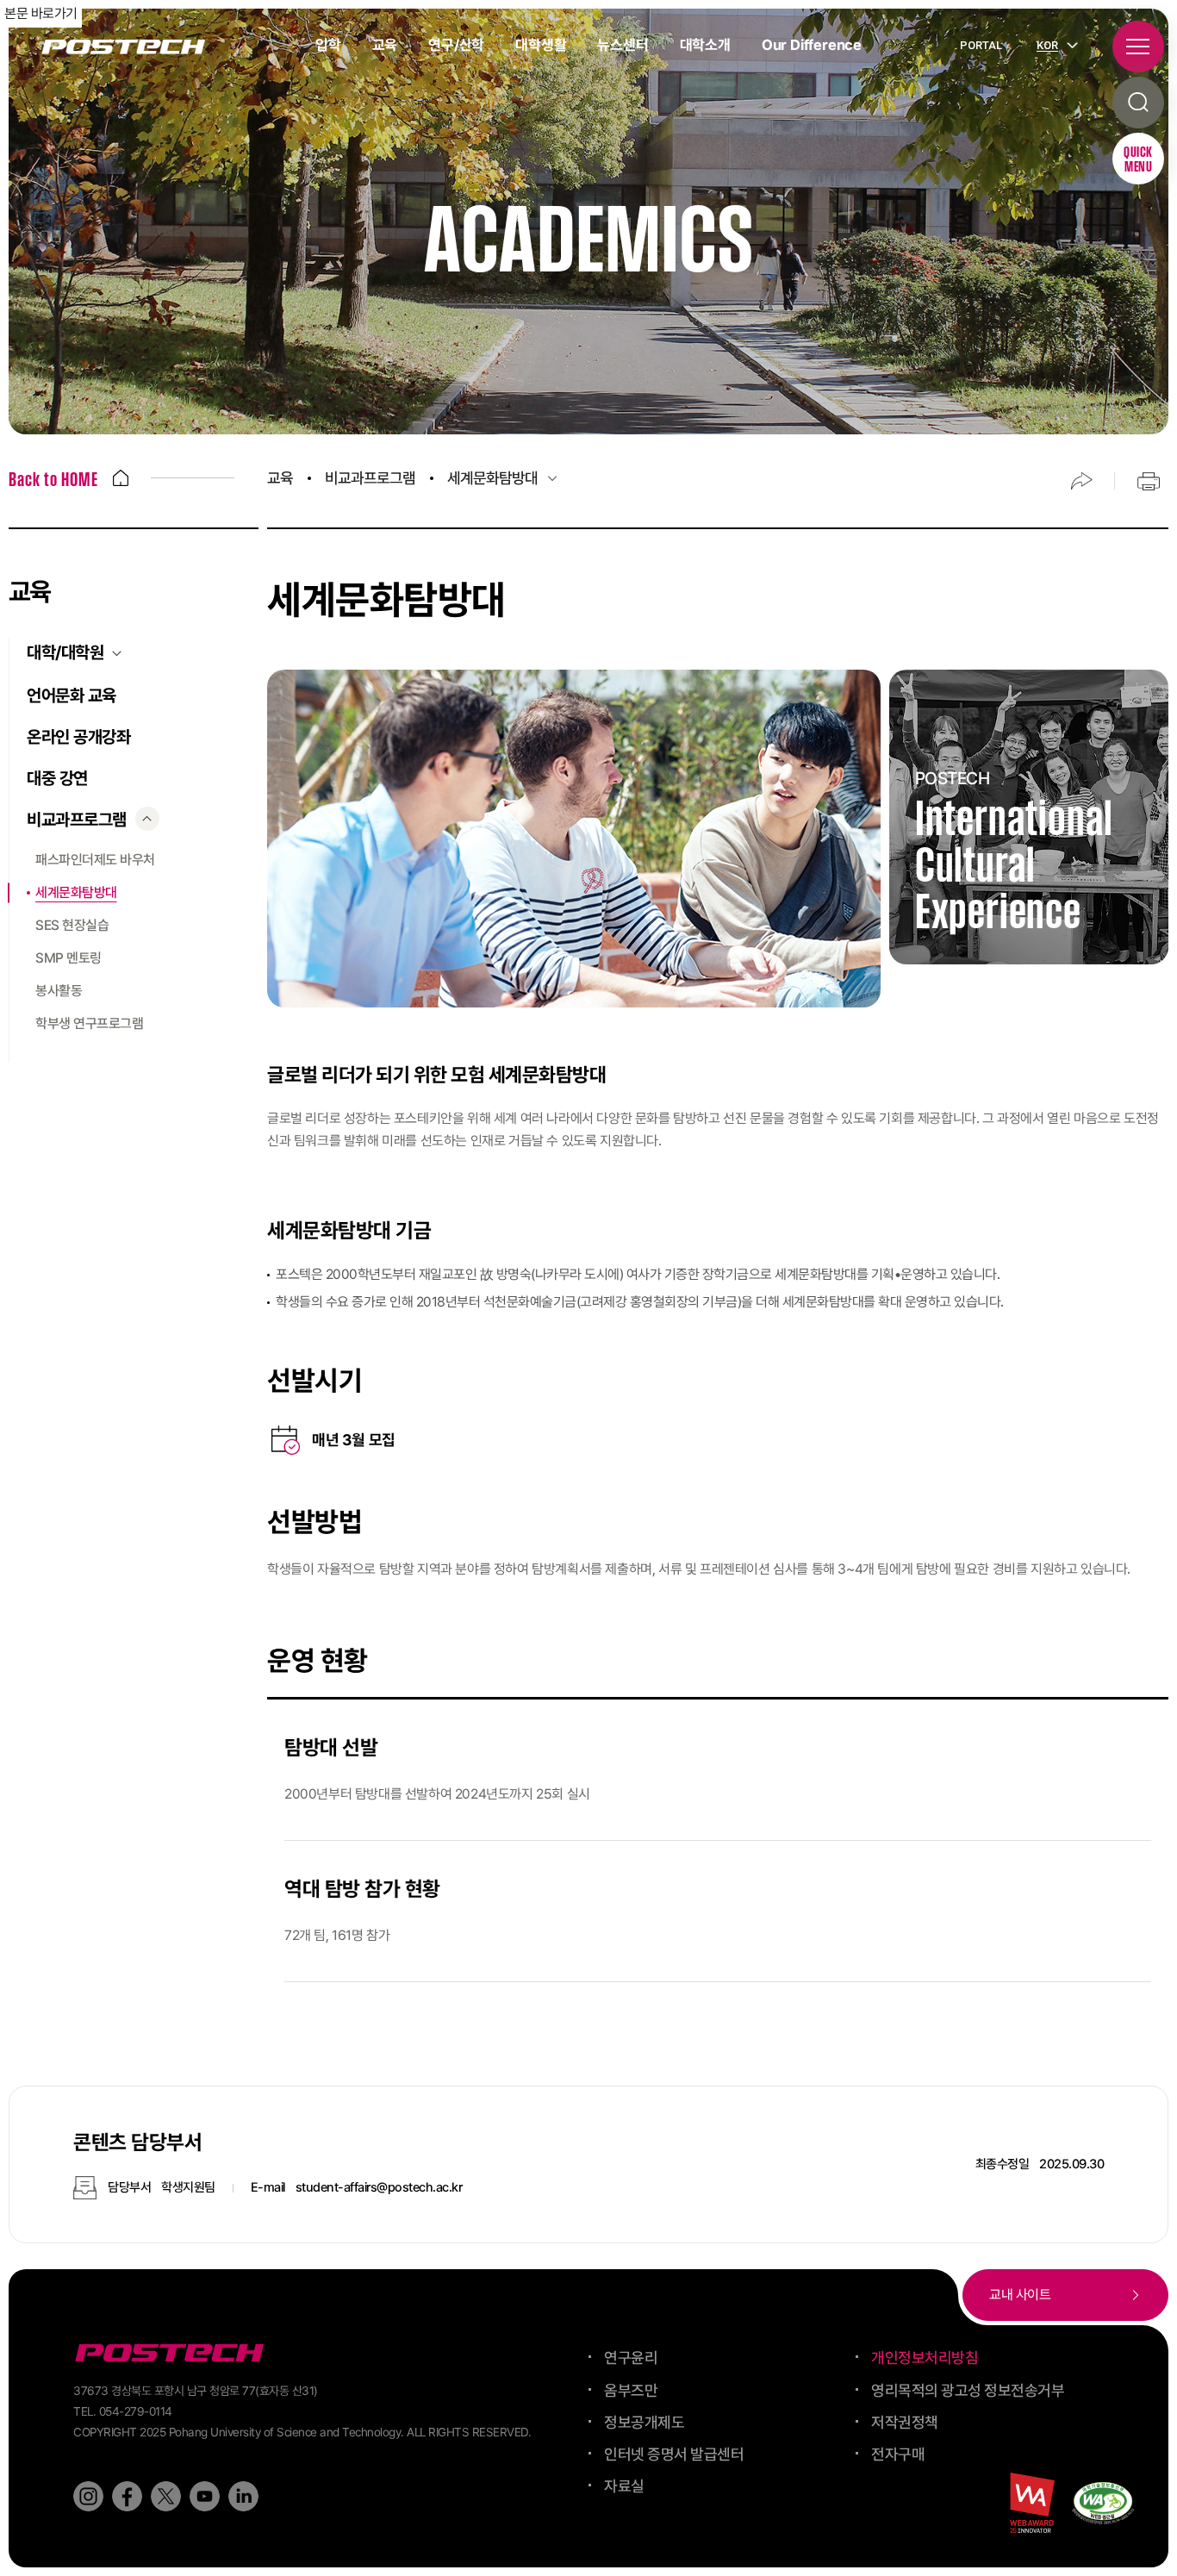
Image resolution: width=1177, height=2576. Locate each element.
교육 (385, 45)
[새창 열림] (88, 2496)
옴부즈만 (631, 2390)
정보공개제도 (644, 2422)
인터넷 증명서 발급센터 (674, 2454)
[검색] (1138, 103)
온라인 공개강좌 (78, 737)
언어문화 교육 (72, 695)
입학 (328, 45)
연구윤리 (631, 2358)
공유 (1081, 481)
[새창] (1103, 2503)
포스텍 (123, 47)
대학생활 (541, 45)
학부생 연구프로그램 (89, 1023)
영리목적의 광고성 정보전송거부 (968, 2390)
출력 (1149, 481)
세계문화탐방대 (76, 892)
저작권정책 (905, 2422)
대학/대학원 (65, 652)
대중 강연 (57, 778)
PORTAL (981, 45)
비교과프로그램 (77, 820)
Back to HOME (53, 481)
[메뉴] (1138, 47)
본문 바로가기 (41, 13)
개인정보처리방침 (925, 2358)
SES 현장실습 (72, 925)
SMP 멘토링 (69, 958)
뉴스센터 (623, 45)
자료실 (624, 2486)
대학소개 (705, 45)
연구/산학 (456, 45)
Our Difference (812, 45)
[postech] (172, 2353)
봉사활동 (59, 991)
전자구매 (898, 2454)
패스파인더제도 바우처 (95, 860)
